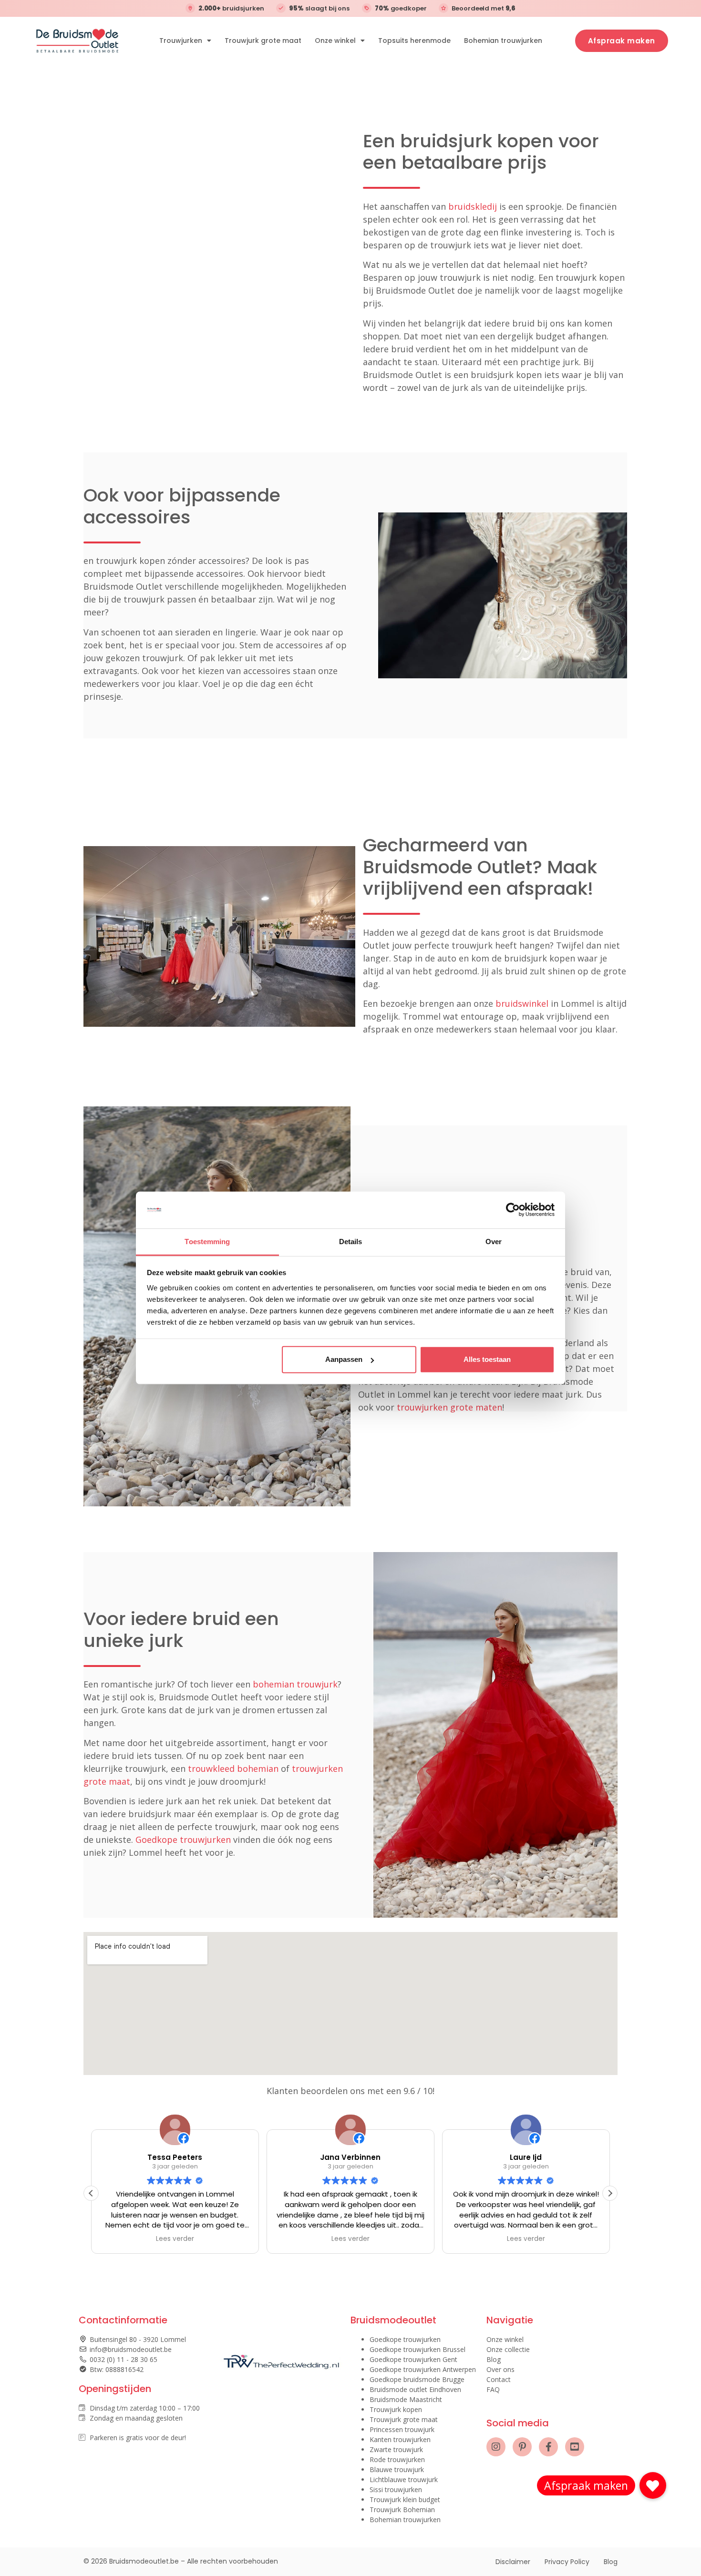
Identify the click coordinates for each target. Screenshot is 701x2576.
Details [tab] (351, 1242)
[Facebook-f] (548, 2447)
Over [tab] (494, 1242)
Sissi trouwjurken (396, 2489)
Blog (494, 2359)
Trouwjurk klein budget (405, 2499)
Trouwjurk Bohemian (402, 2510)
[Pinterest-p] (522, 2447)
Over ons (500, 2369)
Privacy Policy (567, 2562)
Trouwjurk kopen (396, 2409)
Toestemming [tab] (207, 1242)
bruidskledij (473, 206)
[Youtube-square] (575, 2447)
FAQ (493, 2389)
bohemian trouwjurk (295, 1684)
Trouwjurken (181, 41)
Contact (499, 2379)
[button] (610, 2193)
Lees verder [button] (175, 2239)
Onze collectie (508, 2349)
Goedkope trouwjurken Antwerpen (423, 2369)
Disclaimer (513, 2562)
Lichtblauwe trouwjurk (404, 2479)
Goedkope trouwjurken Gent (413, 2359)
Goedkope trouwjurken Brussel (418, 2349)
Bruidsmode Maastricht (406, 2399)
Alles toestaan (487, 1359)
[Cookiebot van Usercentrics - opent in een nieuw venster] (513, 1210)
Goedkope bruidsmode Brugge (417, 2379)
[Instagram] (496, 2447)
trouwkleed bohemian (233, 1768)
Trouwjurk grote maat (263, 41)
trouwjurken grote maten (449, 1407)
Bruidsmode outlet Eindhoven (415, 2389)
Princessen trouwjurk (402, 2429)
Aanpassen (344, 1359)
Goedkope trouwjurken (183, 1840)
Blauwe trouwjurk (397, 2469)
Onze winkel (335, 41)
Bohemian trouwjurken (503, 41)
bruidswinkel (522, 1003)
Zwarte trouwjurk (396, 2449)
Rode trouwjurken (397, 2459)
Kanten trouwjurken (400, 2439)
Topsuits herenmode (414, 41)
